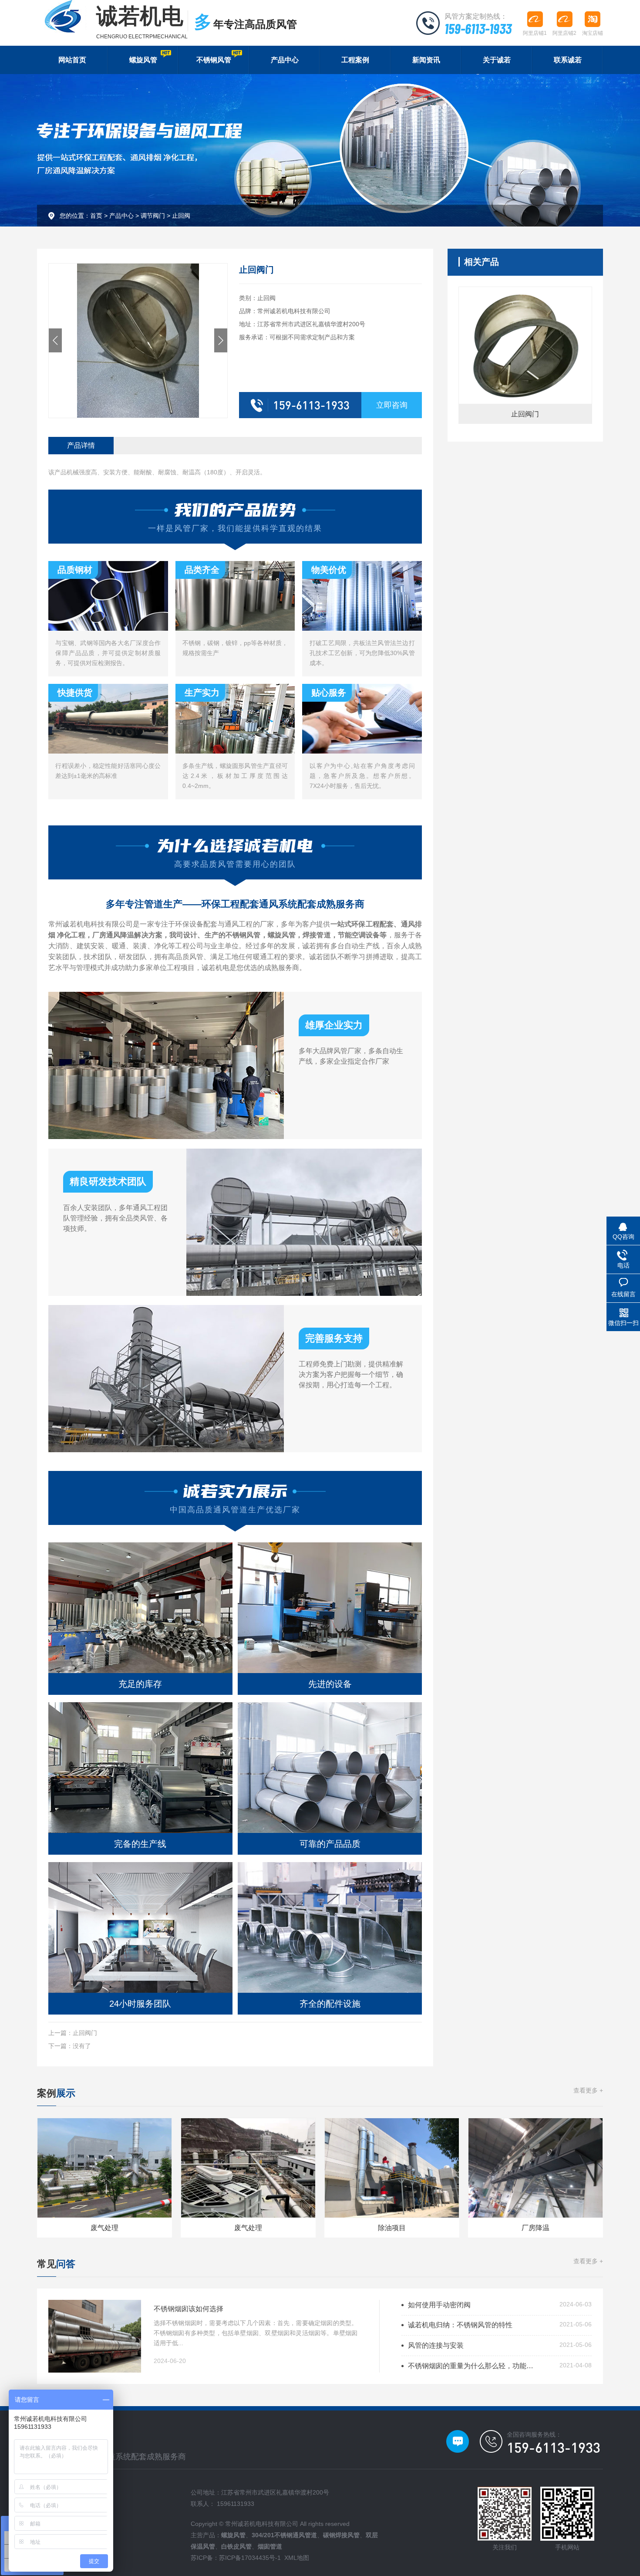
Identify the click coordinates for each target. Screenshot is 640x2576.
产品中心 (285, 60)
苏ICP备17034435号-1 (250, 2558)
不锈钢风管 (214, 60)
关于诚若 (497, 60)
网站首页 (72, 60)
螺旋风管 (143, 60)
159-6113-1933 (478, 28)
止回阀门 (85, 2033)
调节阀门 (153, 216)
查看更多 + (588, 2090)
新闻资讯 (426, 60)
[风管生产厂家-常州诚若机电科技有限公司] (63, 16)
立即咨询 (392, 405)
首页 (96, 216)
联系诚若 (568, 60)
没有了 (82, 2046)
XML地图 (297, 2558)
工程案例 (355, 60)
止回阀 (181, 216)
